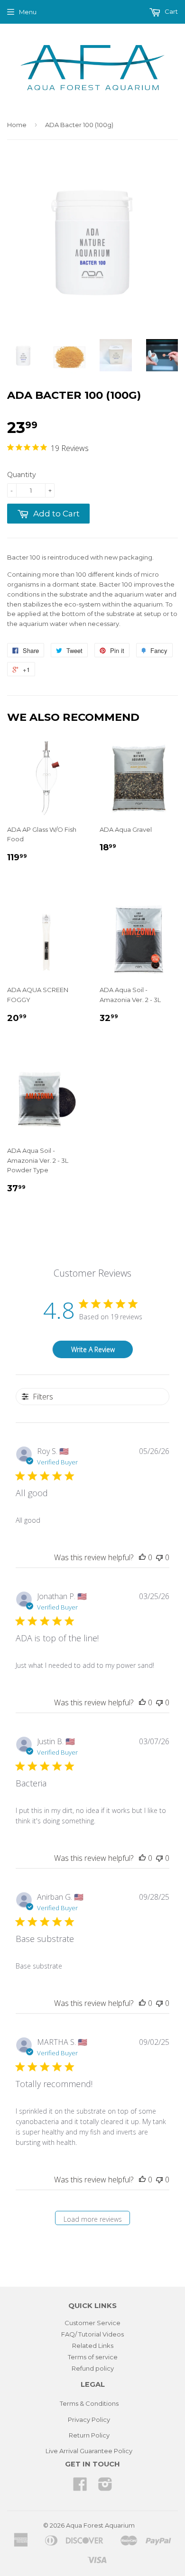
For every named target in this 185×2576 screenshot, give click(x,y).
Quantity (22, 475)
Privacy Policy (89, 2420)
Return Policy (89, 2435)
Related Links (93, 2346)
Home (17, 125)
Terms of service (93, 2357)
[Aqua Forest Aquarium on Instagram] (105, 2487)
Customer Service (92, 2323)
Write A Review (93, 1349)
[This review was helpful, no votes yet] (142, 1557)
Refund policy (93, 2368)
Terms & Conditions (89, 2403)
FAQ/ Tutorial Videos (92, 2334)
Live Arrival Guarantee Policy (89, 2451)
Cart (171, 11)
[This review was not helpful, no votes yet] (159, 1557)
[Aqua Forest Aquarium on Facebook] (80, 2487)
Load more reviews (93, 2219)
